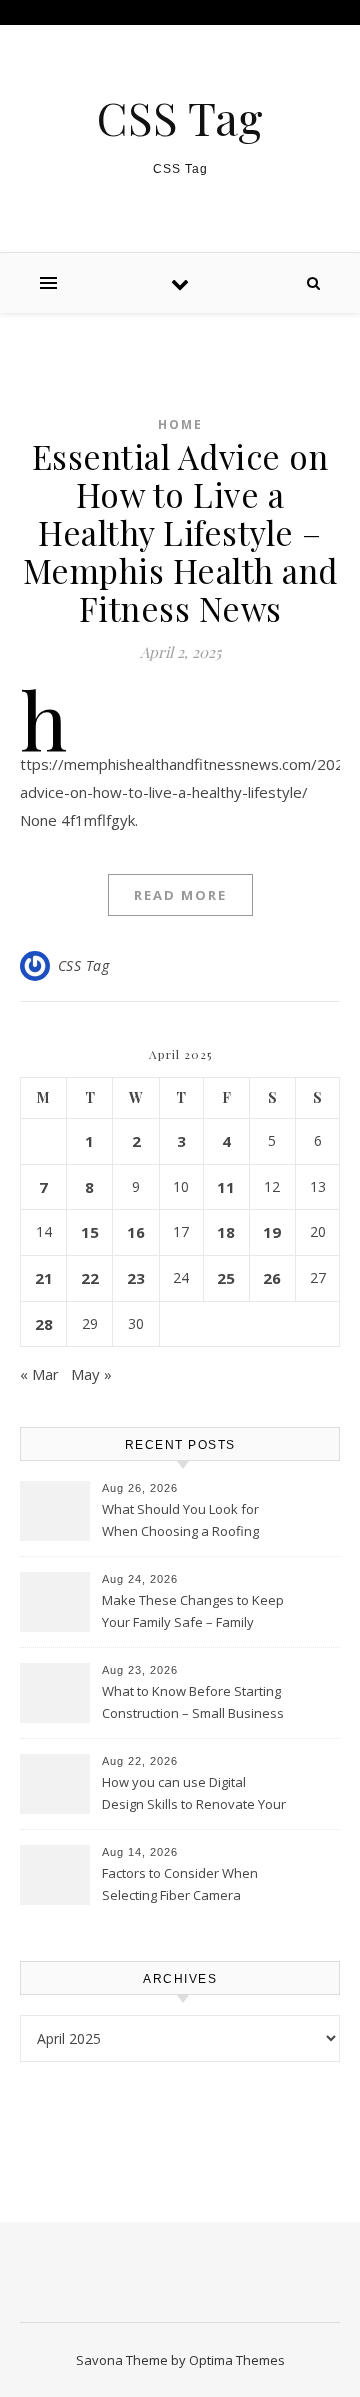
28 (44, 1324)
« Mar (39, 1374)
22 (90, 1278)
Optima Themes (237, 2360)
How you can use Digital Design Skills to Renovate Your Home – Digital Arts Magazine (194, 1795)
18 (226, 1232)
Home (180, 424)
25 (226, 1278)
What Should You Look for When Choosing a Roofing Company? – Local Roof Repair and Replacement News (193, 1522)
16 (136, 1232)
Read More (180, 895)
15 (90, 1232)
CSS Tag (180, 117)
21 (44, 1278)
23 (136, 1278)
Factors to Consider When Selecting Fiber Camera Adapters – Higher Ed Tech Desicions (181, 1886)
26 (272, 1278)
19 (272, 1232)
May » (91, 1374)
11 (226, 1187)
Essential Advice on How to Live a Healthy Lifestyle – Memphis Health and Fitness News (180, 532)
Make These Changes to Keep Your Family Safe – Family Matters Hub (193, 1613)
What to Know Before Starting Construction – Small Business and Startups (193, 1704)
